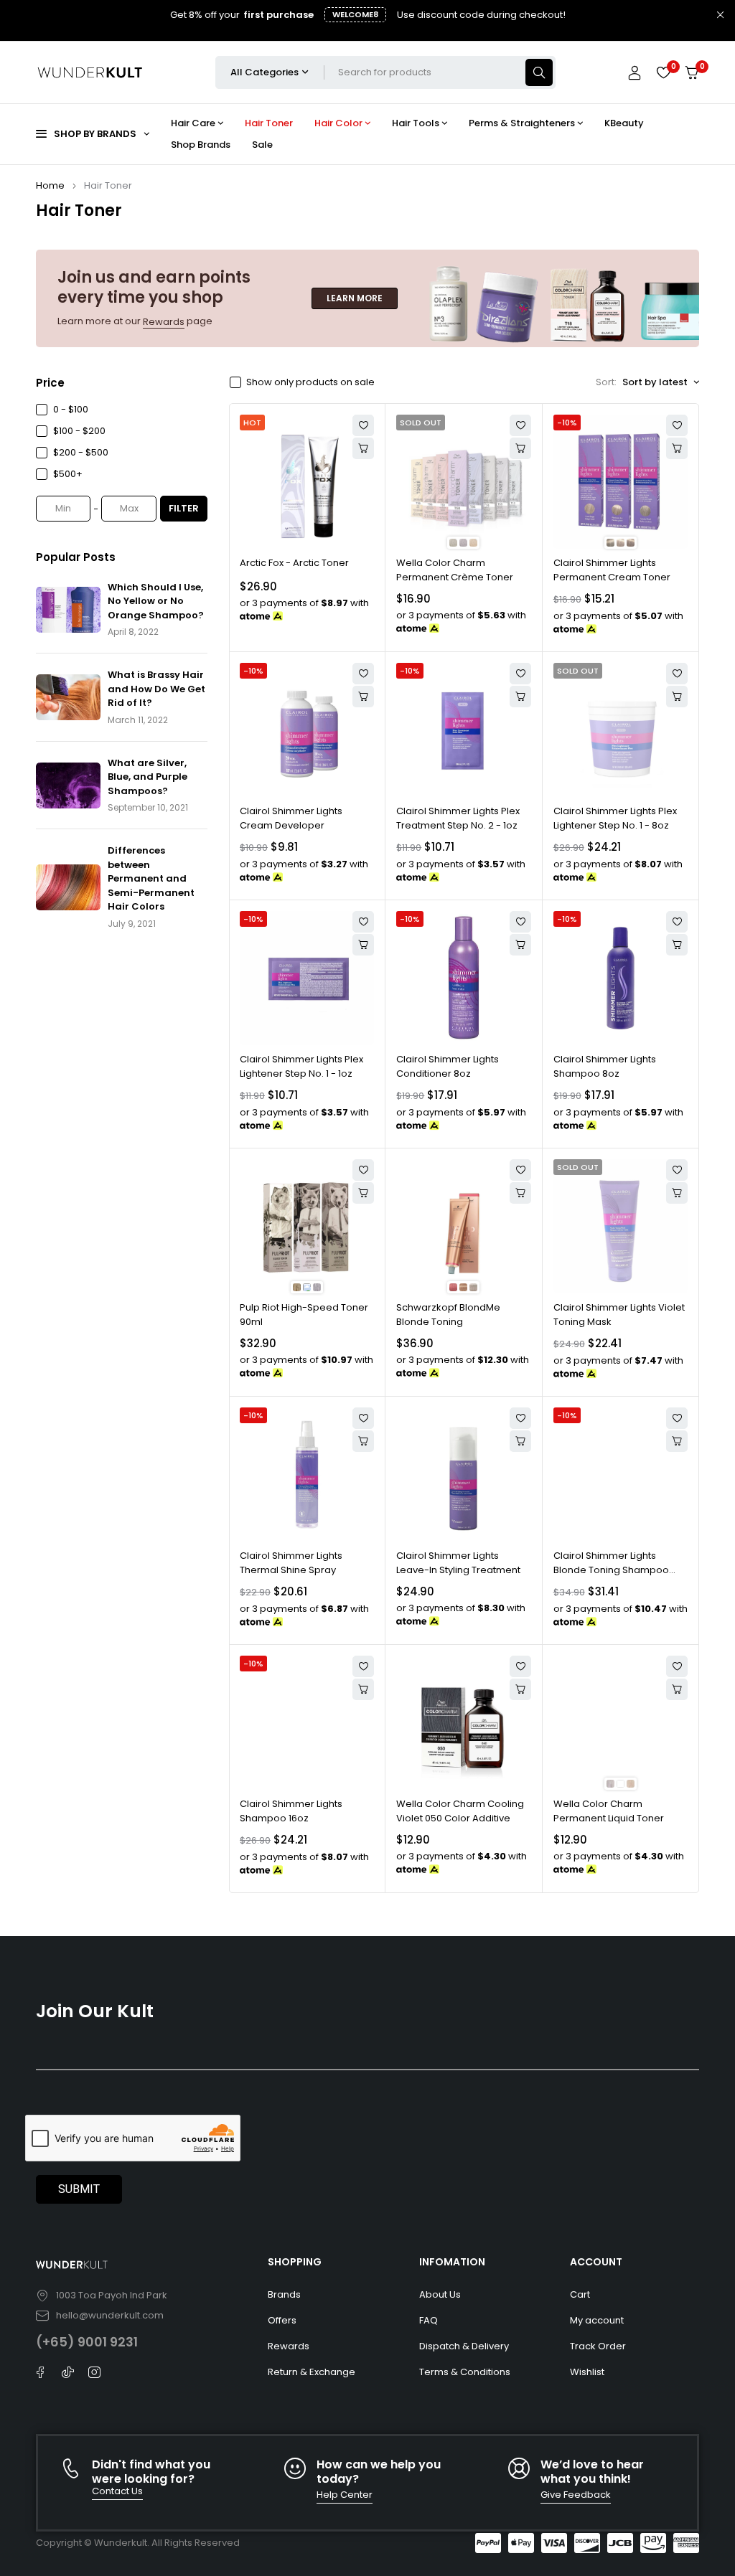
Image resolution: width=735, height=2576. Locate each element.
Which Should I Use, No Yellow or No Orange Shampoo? (156, 601)
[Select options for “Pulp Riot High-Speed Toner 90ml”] (363, 1193)
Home (50, 185)
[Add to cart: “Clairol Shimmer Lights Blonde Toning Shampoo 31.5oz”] (677, 1441)
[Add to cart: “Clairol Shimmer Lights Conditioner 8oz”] (520, 945)
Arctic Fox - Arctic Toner (294, 563)
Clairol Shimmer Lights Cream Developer (291, 818)
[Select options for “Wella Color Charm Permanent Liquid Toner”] (677, 1689)
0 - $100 (71, 409)
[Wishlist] (663, 72)
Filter (184, 508)
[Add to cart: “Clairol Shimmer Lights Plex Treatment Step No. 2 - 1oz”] (520, 697)
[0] (692, 73)
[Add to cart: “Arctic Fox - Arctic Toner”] (363, 448)
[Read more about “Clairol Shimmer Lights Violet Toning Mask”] (677, 1193)
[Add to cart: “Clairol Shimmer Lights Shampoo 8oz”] (677, 945)
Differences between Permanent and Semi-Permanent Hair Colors (151, 878)
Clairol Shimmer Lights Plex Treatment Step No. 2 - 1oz (458, 818)
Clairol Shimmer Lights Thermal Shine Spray (291, 1563)
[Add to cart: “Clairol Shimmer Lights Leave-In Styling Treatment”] (520, 1441)
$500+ (68, 474)
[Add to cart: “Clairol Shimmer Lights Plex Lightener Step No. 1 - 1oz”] (363, 945)
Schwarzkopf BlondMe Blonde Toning (448, 1315)
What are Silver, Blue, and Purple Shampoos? (148, 777)
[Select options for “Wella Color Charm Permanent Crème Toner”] (520, 448)
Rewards (164, 322)
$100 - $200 (79, 431)
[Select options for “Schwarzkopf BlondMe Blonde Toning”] (520, 1193)
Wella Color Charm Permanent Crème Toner (455, 570)
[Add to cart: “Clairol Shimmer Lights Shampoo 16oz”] (363, 1689)
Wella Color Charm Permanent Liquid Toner (609, 1811)
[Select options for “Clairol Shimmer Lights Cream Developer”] (363, 697)
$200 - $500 (81, 452)
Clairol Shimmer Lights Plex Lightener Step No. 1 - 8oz (615, 818)
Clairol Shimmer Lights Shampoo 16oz (291, 1811)
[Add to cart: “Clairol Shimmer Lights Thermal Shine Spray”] (363, 1441)
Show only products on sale (310, 382)
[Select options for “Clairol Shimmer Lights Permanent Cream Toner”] (677, 448)
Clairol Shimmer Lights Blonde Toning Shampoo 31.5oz (611, 1570)
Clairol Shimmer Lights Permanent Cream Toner (612, 570)
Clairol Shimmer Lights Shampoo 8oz (605, 1066)
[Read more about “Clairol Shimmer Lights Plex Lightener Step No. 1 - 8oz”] (677, 697)
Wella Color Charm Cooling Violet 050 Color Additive (460, 1811)
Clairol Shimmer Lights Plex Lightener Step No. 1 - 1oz (301, 1066)
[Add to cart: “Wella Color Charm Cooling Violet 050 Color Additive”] (520, 1689)
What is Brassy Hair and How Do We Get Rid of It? (156, 689)
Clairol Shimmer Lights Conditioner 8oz (448, 1066)
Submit (79, 2189)
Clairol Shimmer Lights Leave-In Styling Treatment (458, 1563)
